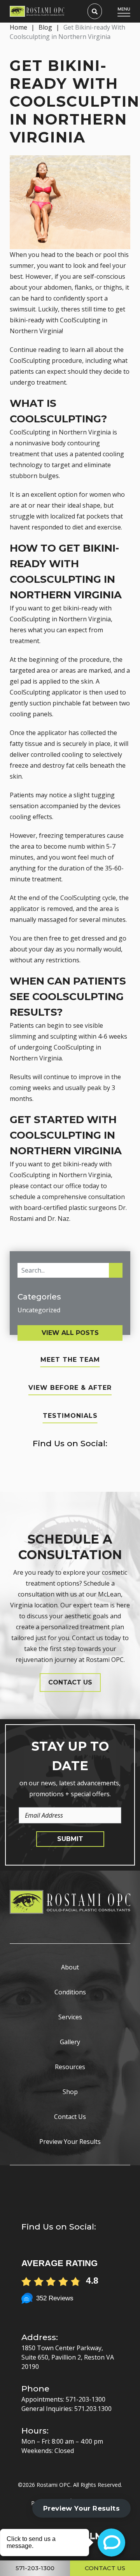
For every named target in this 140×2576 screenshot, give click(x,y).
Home (18, 27)
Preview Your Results (70, 2142)
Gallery (70, 2042)
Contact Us (70, 2117)
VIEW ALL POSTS (70, 1333)
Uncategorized (39, 1310)
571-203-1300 (86, 2399)
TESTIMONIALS (70, 1416)
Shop (70, 2092)
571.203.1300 (93, 2409)
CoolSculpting (80, 320)
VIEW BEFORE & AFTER (70, 1388)
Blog (45, 27)
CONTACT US (70, 1682)
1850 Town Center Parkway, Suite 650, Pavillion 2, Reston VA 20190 (68, 2357)
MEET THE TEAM (70, 1360)
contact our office (56, 1186)
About (70, 1967)
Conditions (70, 1992)
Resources (70, 2067)
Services (70, 2017)
